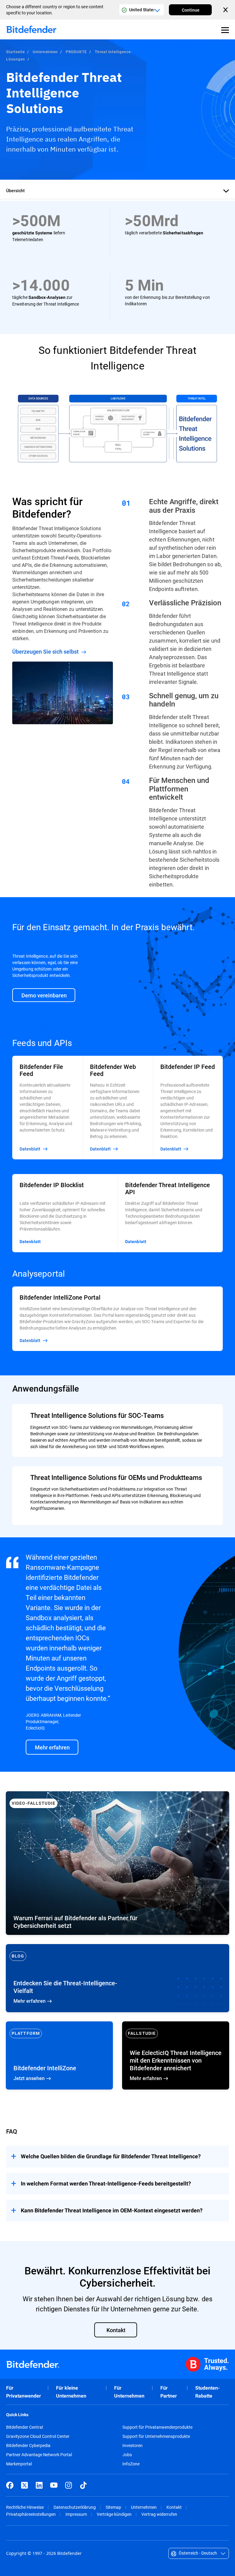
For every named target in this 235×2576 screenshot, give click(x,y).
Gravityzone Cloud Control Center (38, 2436)
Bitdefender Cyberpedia (28, 2446)
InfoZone (131, 2464)
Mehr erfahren (117, 1978)
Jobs (127, 2455)
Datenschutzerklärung (75, 2507)
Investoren (132, 2446)
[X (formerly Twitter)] (24, 2485)
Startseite (15, 52)
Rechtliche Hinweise (25, 2507)
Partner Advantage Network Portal (39, 2455)
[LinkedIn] (39, 2485)
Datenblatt (30, 1242)
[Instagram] (69, 2485)
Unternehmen (45, 52)
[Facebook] (10, 2485)
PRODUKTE (76, 52)
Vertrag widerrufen (159, 2514)
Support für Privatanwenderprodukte (157, 2427)
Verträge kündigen (114, 2514)
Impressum (76, 2514)
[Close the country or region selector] (226, 10)
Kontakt (174, 2507)
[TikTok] (83, 2485)
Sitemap (113, 2507)
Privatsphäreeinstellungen (31, 2514)
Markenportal (19, 2464)
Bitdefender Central (24, 2427)
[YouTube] (54, 2485)
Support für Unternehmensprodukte (156, 2436)
